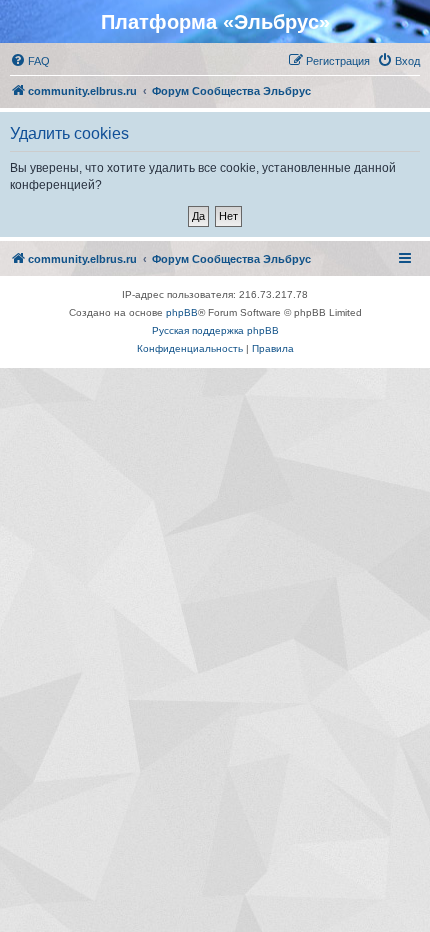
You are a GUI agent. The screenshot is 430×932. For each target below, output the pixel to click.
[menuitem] (30, 61)
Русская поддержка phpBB (215, 330)
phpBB (182, 312)
